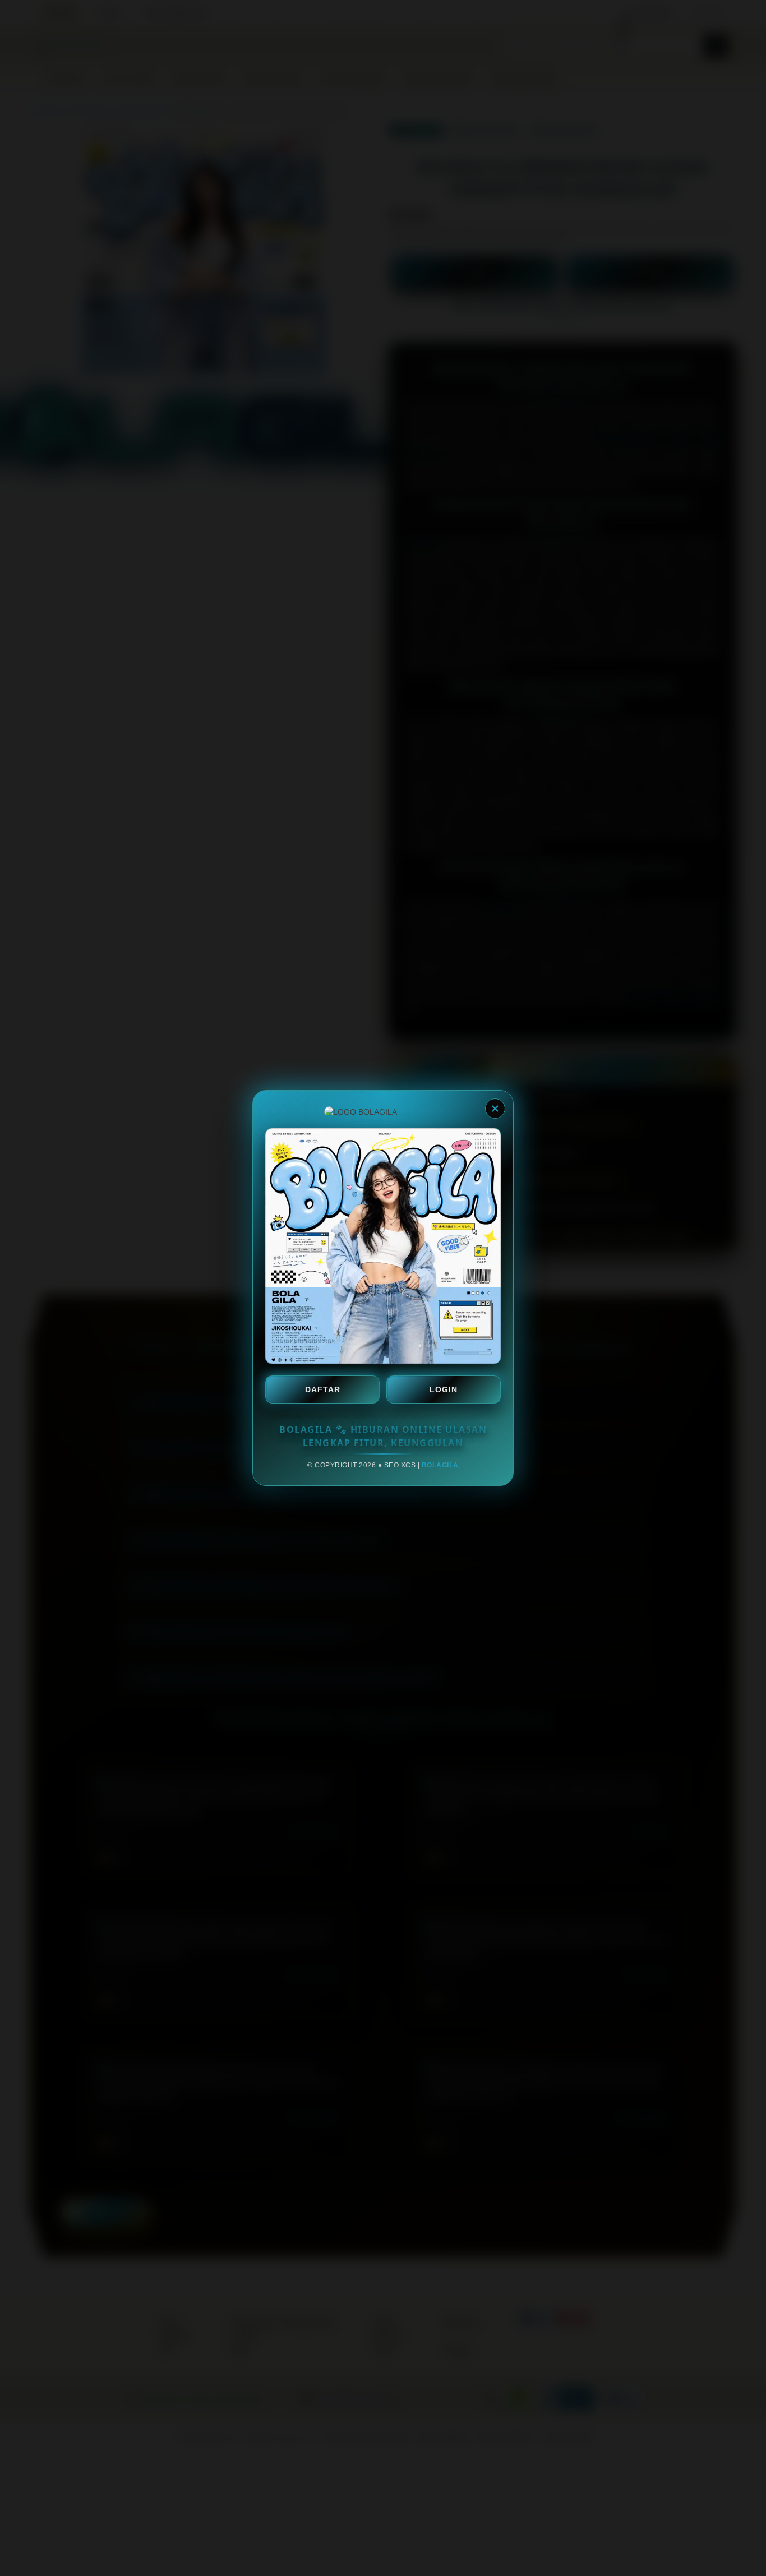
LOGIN (444, 1389)
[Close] (495, 1109)
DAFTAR (323, 1389)
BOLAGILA (440, 1465)
